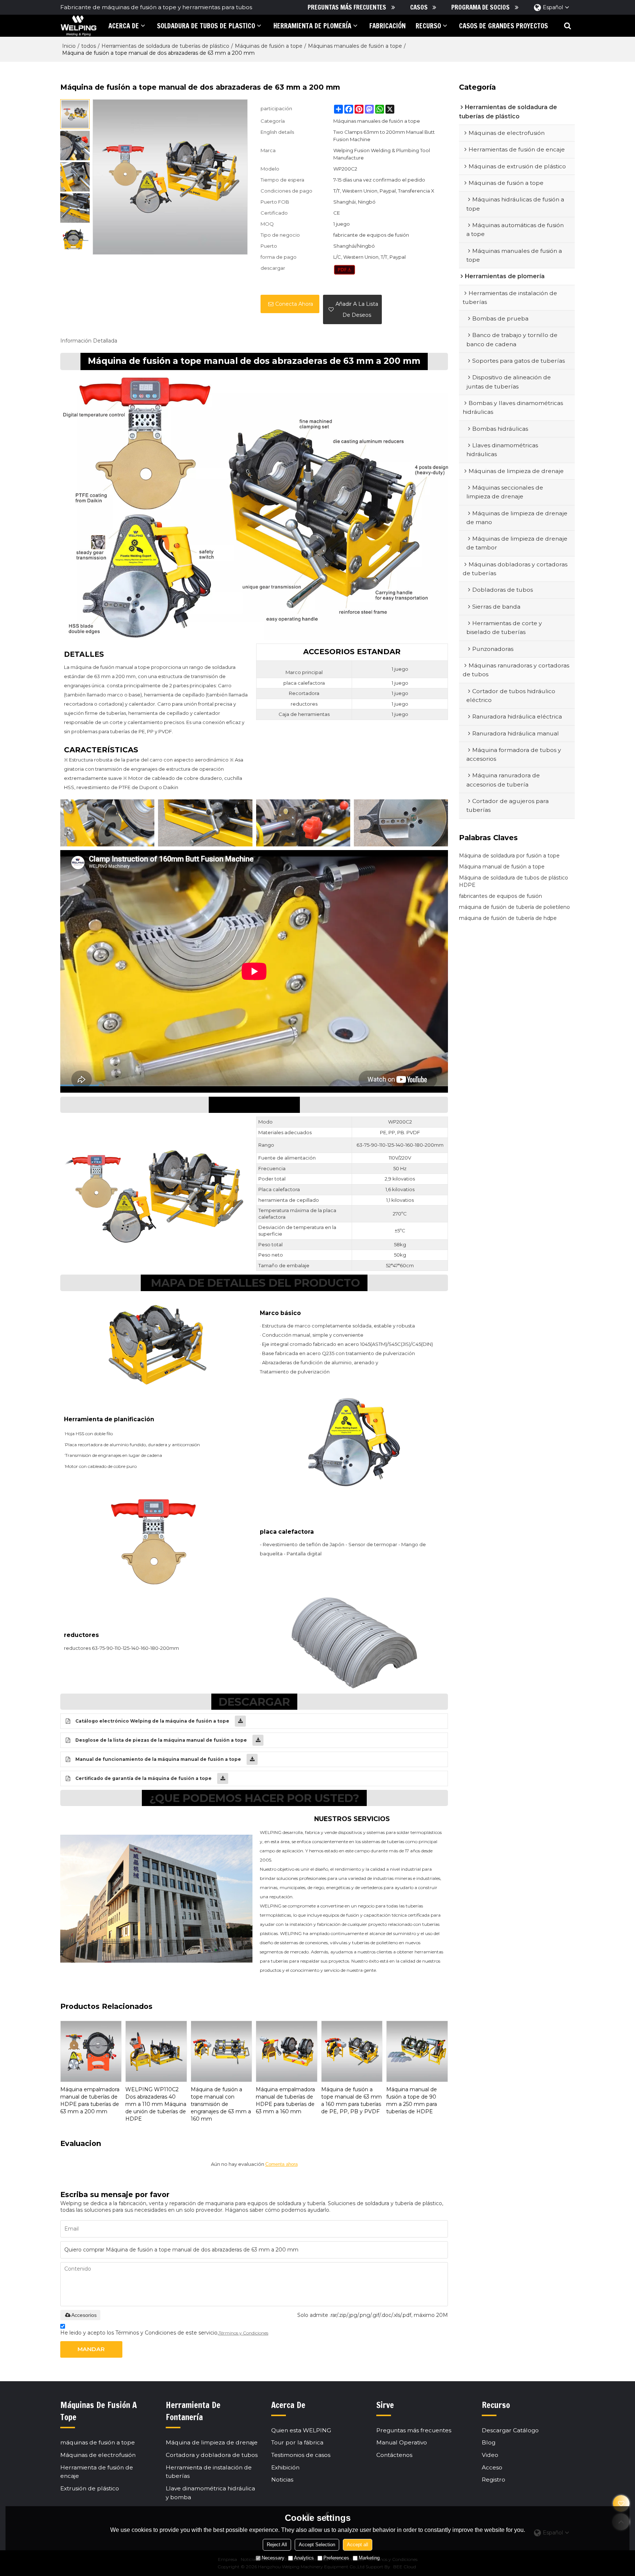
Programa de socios (480, 7)
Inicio (69, 46)
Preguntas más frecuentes (347, 7)
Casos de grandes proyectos (503, 26)
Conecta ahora (294, 304)
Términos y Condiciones (243, 2333)
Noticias (282, 2480)
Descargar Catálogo (510, 2430)
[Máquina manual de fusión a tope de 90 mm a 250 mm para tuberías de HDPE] (417, 2051)
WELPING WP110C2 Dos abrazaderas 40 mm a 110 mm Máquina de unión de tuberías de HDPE (156, 2104)
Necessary (273, 2558)
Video (490, 2455)
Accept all (358, 2545)
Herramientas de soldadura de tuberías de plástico (165, 46)
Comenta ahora (281, 2164)
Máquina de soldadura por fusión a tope (509, 856)
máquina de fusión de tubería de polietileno (514, 907)
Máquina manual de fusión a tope (502, 867)
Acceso (492, 2467)
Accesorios (84, 2315)
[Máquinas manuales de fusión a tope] (345, 270)
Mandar (91, 2349)
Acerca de (124, 26)
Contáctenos (394, 2455)
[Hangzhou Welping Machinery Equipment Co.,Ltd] (78, 26)
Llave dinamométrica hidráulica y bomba (210, 2493)
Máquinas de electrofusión (98, 2455)
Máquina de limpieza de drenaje (212, 2442)
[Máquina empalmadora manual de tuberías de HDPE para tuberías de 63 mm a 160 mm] (286, 2051)
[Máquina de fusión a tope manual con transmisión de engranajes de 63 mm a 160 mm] (221, 2051)
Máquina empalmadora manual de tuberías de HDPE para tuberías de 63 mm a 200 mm (90, 2100)
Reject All (277, 2545)
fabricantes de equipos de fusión (501, 896)
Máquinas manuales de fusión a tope (355, 46)
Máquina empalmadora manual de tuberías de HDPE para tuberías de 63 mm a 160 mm (285, 2100)
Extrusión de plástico (90, 2488)
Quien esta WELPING (301, 2430)
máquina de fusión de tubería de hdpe (508, 918)
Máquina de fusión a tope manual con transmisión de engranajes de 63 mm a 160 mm (221, 2104)
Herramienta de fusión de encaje (97, 2472)
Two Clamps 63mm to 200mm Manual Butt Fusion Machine (384, 136)
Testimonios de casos (301, 2455)
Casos (419, 7)
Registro (494, 2480)
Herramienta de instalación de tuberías (209, 2472)
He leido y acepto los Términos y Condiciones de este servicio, (164, 2333)
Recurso (428, 26)
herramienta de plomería (312, 26)
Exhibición (285, 2467)
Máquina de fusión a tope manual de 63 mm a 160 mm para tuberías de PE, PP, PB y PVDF (351, 2100)
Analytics (304, 2558)
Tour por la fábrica (297, 2442)
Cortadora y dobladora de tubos (212, 2455)
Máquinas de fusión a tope (269, 46)
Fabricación (388, 26)
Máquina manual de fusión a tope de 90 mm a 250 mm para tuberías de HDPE (412, 2100)
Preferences (336, 2558)
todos (89, 46)
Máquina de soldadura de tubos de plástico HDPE (514, 881)
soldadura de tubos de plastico (206, 26)
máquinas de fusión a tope (98, 2442)
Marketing (369, 2558)
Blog (489, 2442)
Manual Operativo (402, 2442)
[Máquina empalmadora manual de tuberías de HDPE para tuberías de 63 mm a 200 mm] (91, 2051)
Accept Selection (317, 2545)
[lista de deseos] (621, 2503)
